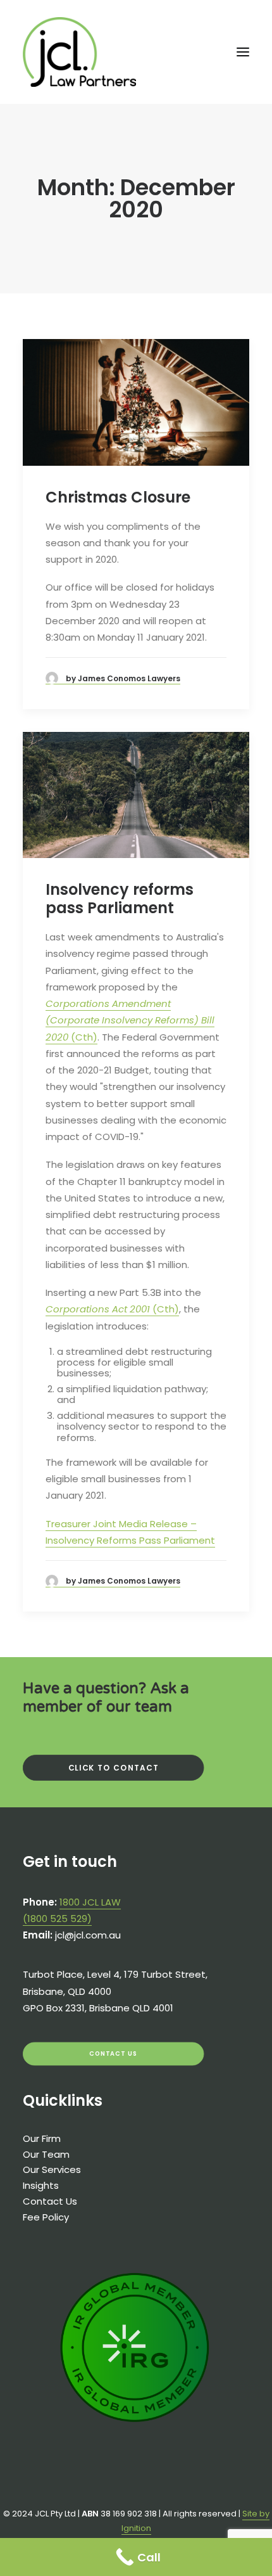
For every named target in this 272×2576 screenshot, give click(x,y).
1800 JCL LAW (90, 1902)
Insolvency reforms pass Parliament (120, 899)
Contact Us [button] (114, 2054)
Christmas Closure (118, 497)
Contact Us (50, 2201)
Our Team (46, 2154)
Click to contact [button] (114, 1768)
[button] (243, 52)
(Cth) (130, 1020)
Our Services (52, 2169)
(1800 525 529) (57, 1919)
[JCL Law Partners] (79, 52)
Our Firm (42, 2138)
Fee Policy (46, 2217)
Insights (41, 2185)
